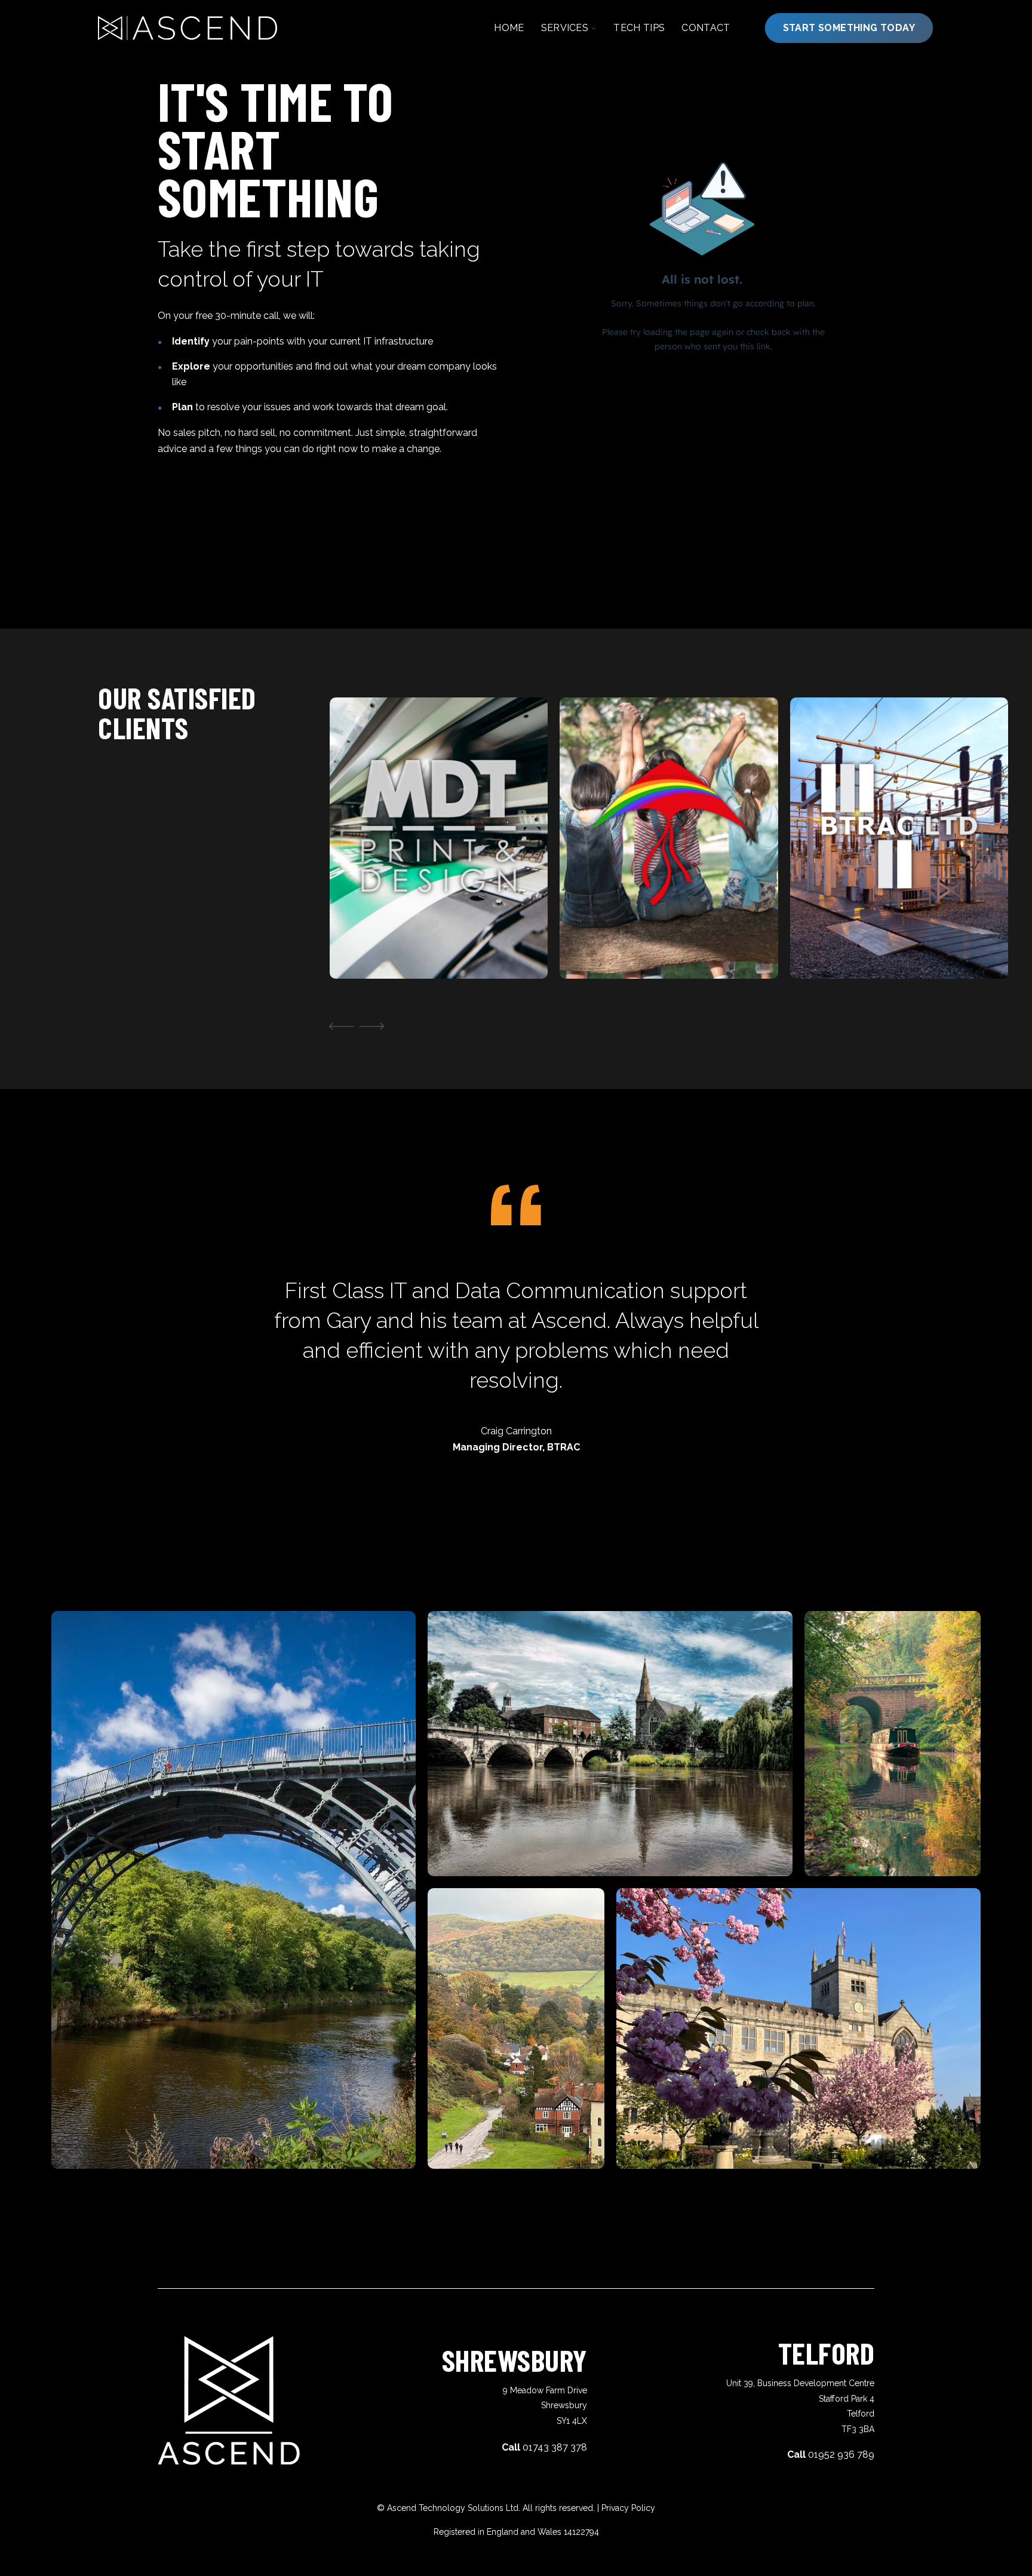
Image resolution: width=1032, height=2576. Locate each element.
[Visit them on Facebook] (401, 940)
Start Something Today (849, 28)
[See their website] (368, 940)
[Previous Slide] (339, 1026)
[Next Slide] (374, 1026)
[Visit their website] (598, 940)
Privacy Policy (628, 2508)
